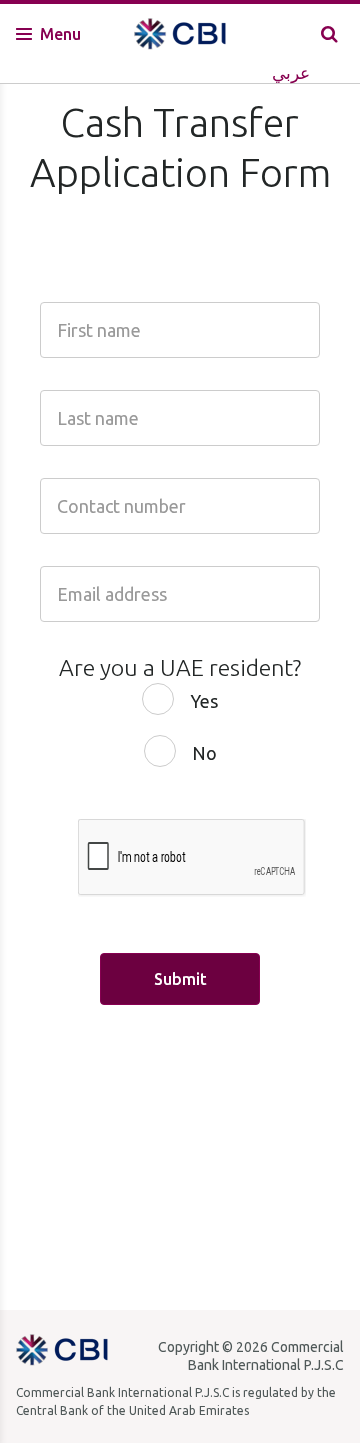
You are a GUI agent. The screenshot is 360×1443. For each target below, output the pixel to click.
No (204, 753)
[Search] (329, 33)
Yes (204, 701)
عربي (291, 72)
